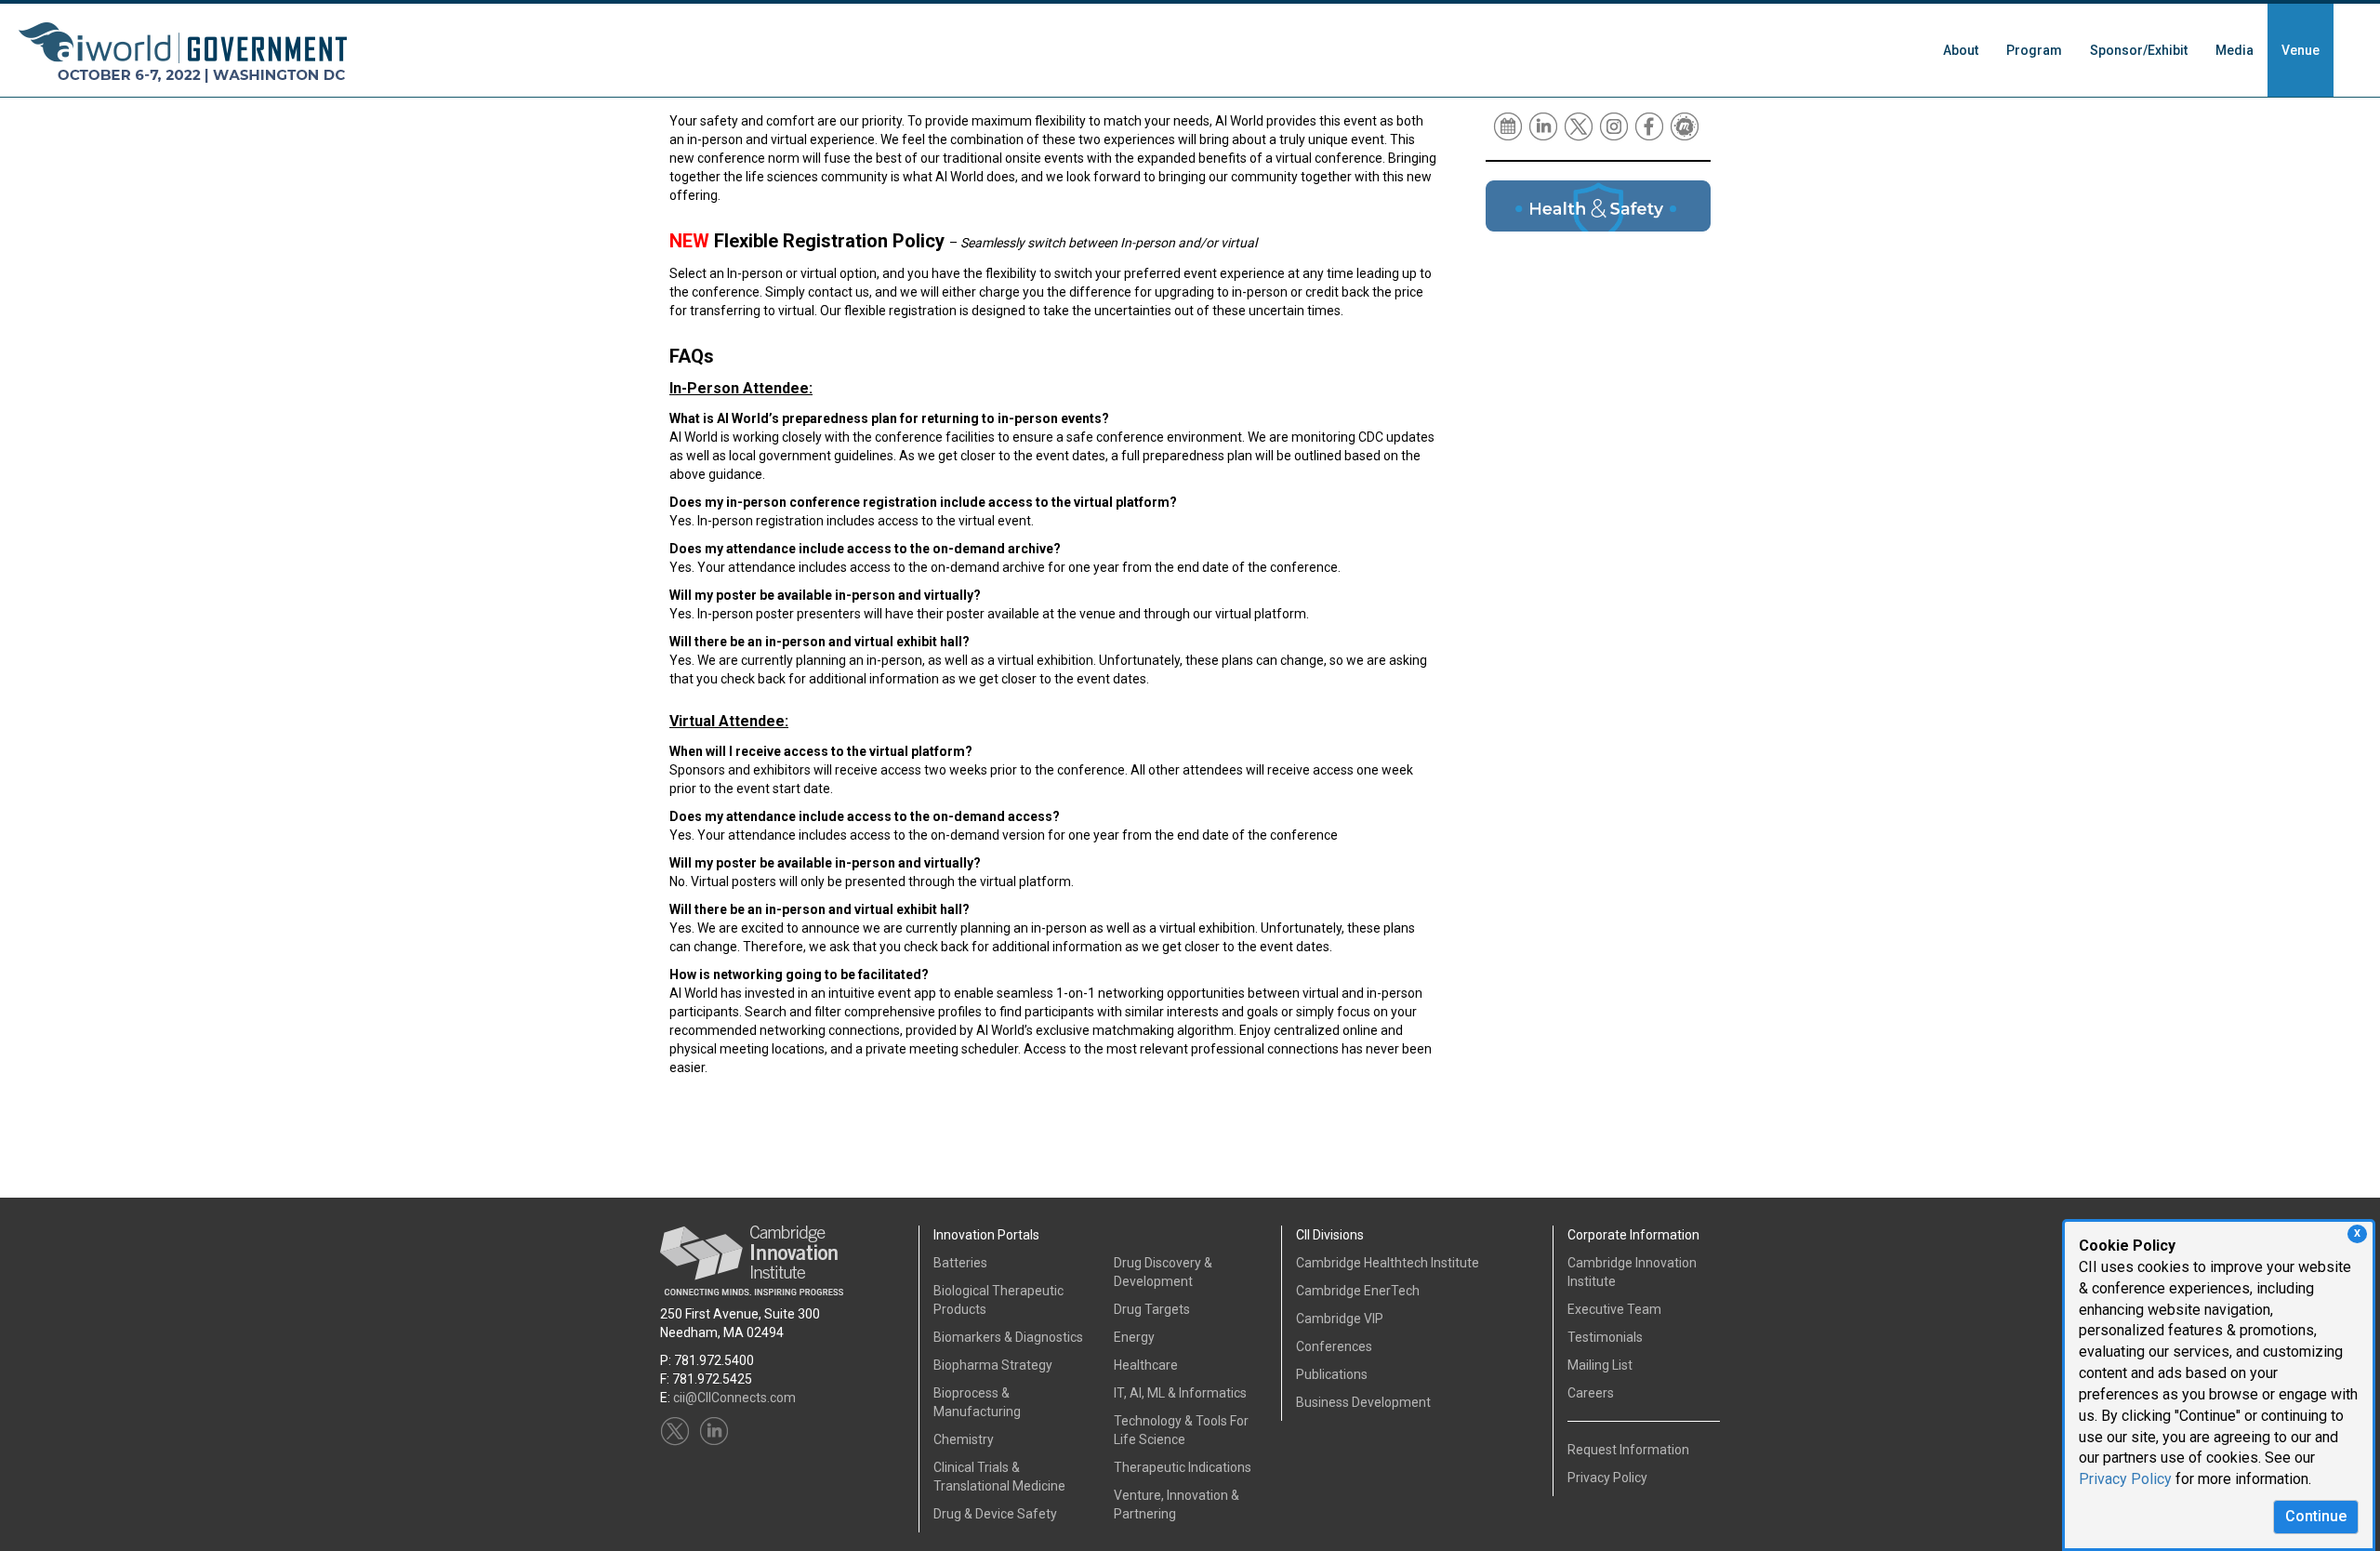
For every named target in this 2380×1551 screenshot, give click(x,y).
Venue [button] (2301, 50)
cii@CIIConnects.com (734, 1398)
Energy (1134, 1337)
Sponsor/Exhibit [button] (2139, 50)
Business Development (1363, 1402)
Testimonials (1605, 1337)
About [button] (1961, 50)
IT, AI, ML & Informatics (1180, 1393)
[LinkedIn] (1545, 126)
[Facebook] (1651, 126)
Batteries (960, 1263)
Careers (1591, 1393)
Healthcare (1146, 1365)
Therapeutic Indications (1183, 1467)
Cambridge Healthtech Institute (1388, 1263)
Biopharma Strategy (993, 1365)
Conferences (1334, 1346)
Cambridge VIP (1340, 1319)
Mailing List (1600, 1365)
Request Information (1628, 1450)
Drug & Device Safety (995, 1514)
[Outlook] (1509, 126)
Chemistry (964, 1439)
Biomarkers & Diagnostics (1008, 1337)
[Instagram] (1615, 126)
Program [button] (2034, 50)
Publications (1332, 1374)
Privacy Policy (2125, 1479)
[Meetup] (1686, 126)
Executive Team (1614, 1309)
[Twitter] (1580, 126)
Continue (2316, 1516)
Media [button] (2235, 50)
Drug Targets (1152, 1309)
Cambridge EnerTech (1358, 1291)
